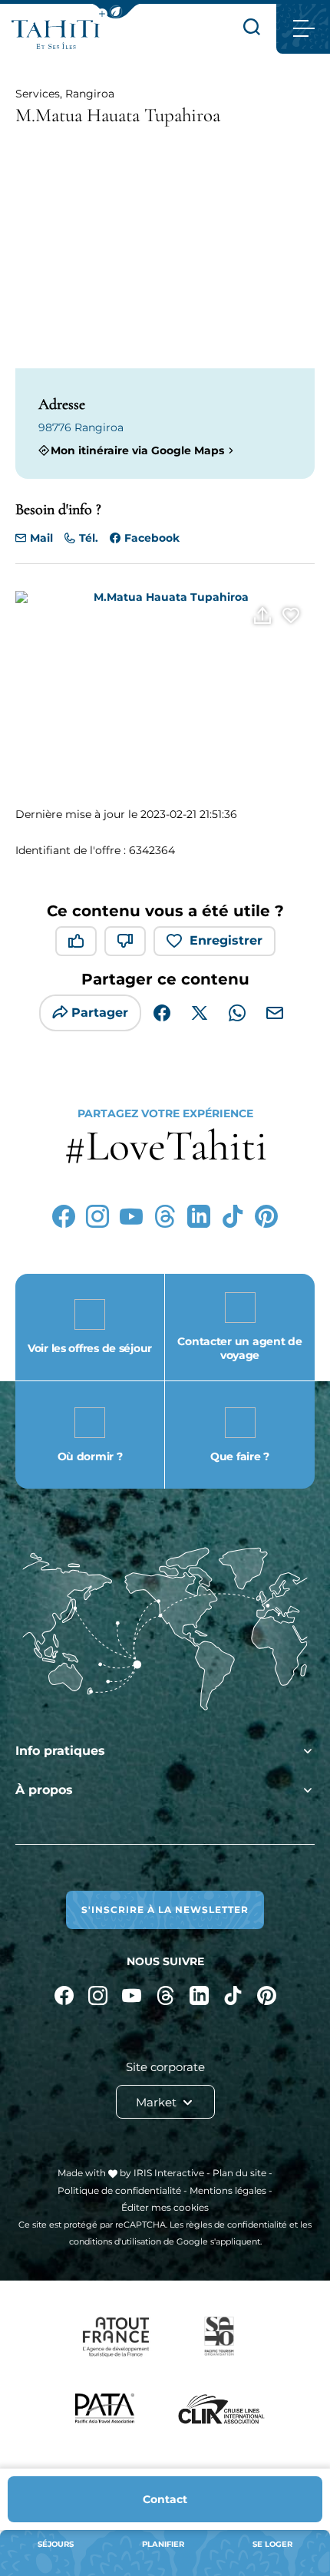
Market (158, 2102)
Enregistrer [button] (226, 940)
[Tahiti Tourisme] (56, 35)
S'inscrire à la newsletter (165, 1910)
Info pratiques (60, 1751)
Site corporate (165, 2067)
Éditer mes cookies (165, 2207)
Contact (165, 2499)
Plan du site (239, 2173)
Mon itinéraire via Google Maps (137, 450)
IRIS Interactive (169, 2173)
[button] (116, 11)
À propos (44, 1790)
